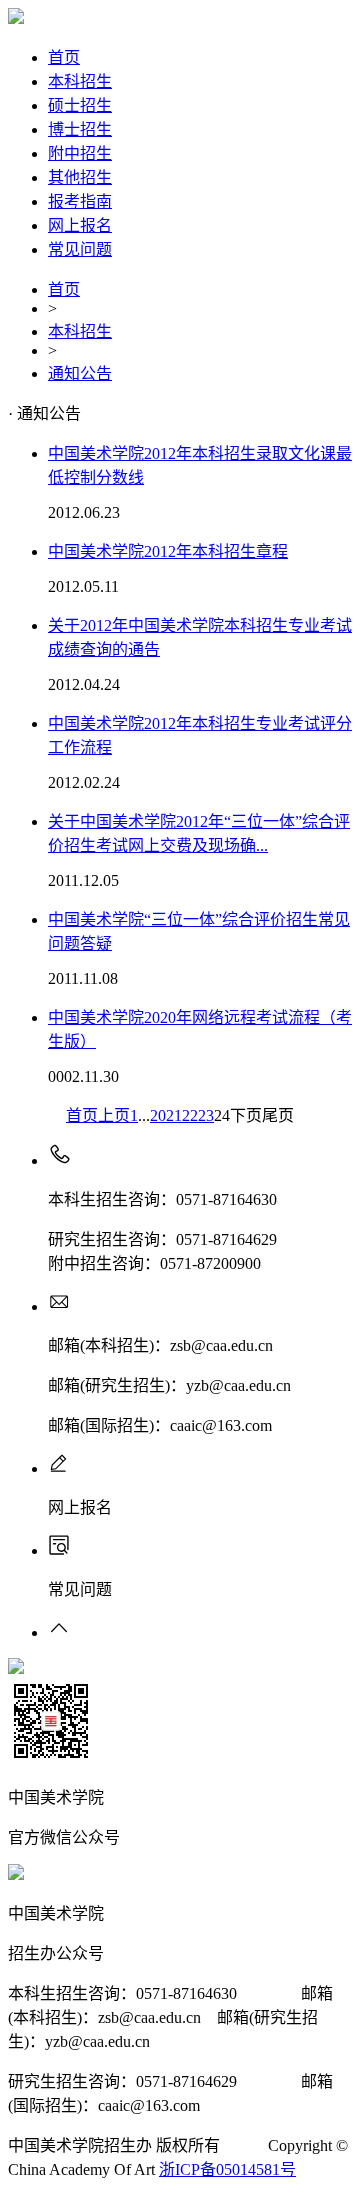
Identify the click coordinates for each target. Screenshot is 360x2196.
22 (190, 1115)
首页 (64, 57)
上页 (114, 1115)
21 (174, 1115)
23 (206, 1115)
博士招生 (80, 129)
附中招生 (80, 153)
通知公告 (80, 373)
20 (158, 1115)
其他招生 (80, 177)
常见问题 (80, 249)
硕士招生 (80, 105)
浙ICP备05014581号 (227, 2169)
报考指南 (80, 201)
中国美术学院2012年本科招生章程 (168, 551)
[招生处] (16, 18)
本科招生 (80, 81)
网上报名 (80, 225)
